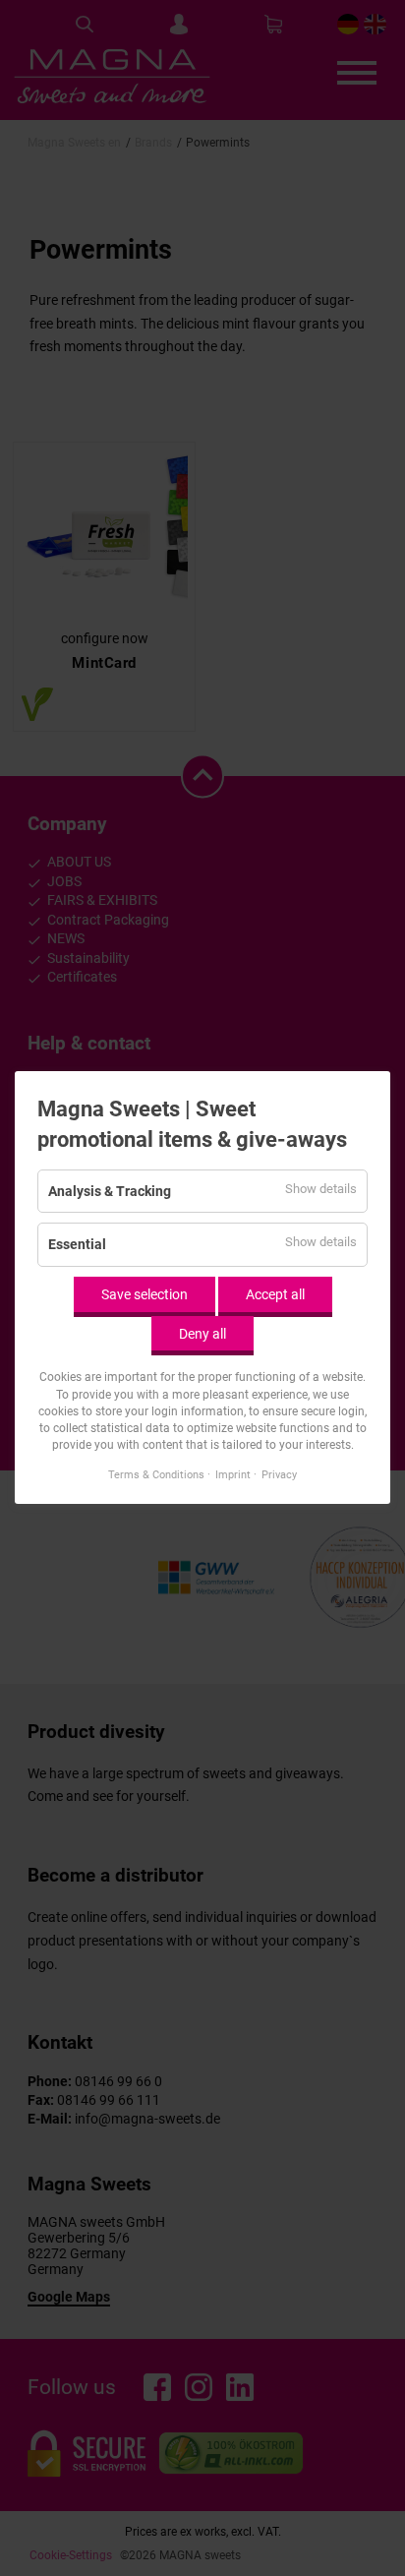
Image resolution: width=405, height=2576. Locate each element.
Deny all (202, 1334)
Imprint (233, 1475)
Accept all (275, 1294)
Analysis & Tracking (110, 1191)
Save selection (145, 1294)
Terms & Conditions (156, 1475)
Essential (77, 1245)
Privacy (279, 1475)
